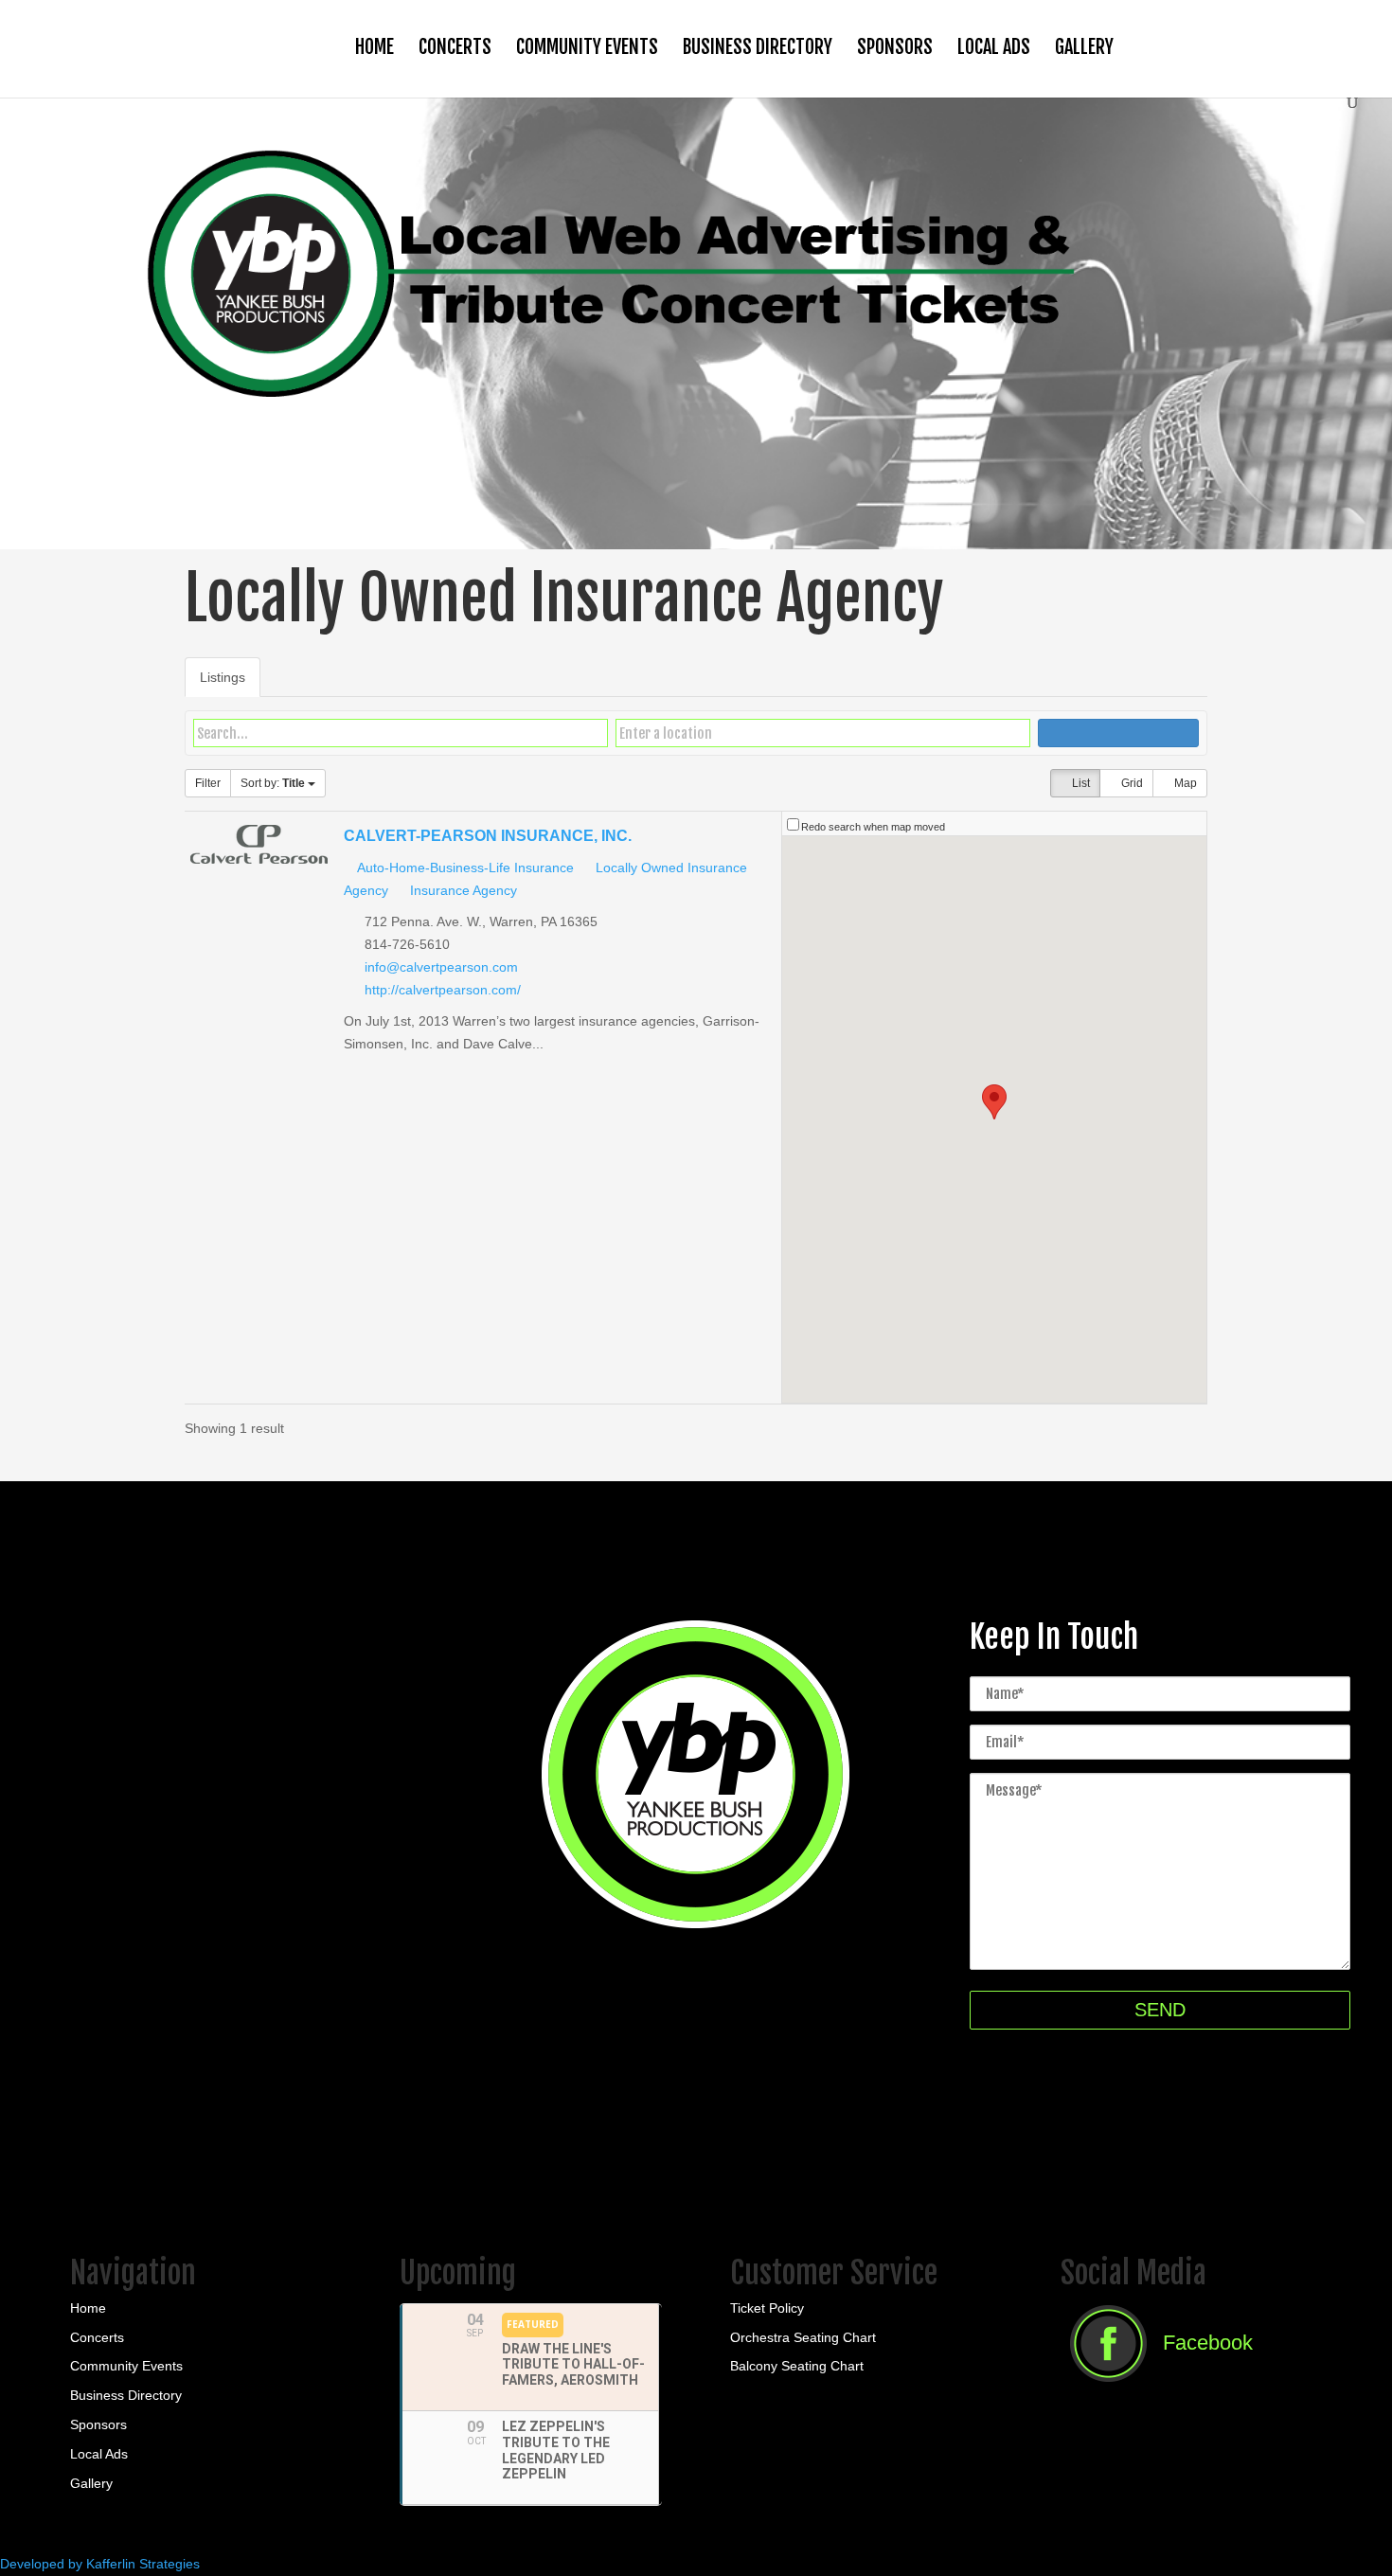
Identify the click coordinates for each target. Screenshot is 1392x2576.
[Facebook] (1157, 2388)
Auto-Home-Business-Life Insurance (464, 868)
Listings (223, 677)
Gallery (1084, 47)
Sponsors (895, 47)
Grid (1131, 783)
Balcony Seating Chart (797, 2366)
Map (1184, 783)
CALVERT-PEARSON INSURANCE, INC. (488, 835)
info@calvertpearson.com (441, 967)
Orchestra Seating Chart (803, 2337)
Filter (208, 783)
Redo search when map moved (873, 827)
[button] (994, 1102)
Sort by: (273, 783)
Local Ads (994, 47)
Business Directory (758, 47)
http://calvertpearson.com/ (443, 990)
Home (375, 47)
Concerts (455, 47)
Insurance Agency (462, 890)
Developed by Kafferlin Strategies (100, 2564)
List (1080, 783)
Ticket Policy (767, 2308)
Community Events (587, 47)
